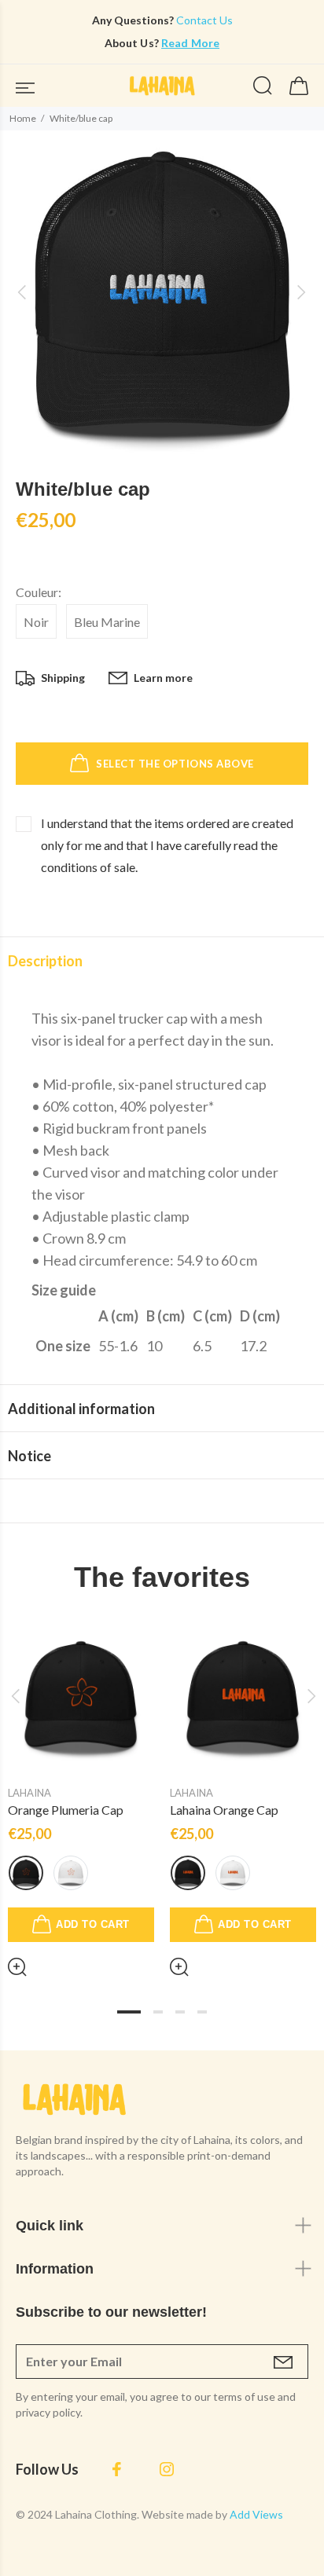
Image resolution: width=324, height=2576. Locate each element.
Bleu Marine (107, 622)
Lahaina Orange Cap (224, 1810)
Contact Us (203, 20)
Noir (36, 622)
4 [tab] (202, 2012)
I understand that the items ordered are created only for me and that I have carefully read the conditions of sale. (167, 845)
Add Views (256, 2514)
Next (309, 1696)
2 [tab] (158, 2012)
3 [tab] (180, 2012)
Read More (190, 43)
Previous (15, 1696)
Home (23, 118)
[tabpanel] (81, 1788)
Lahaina (29, 1793)
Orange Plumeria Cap (66, 1810)
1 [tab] (129, 2012)
